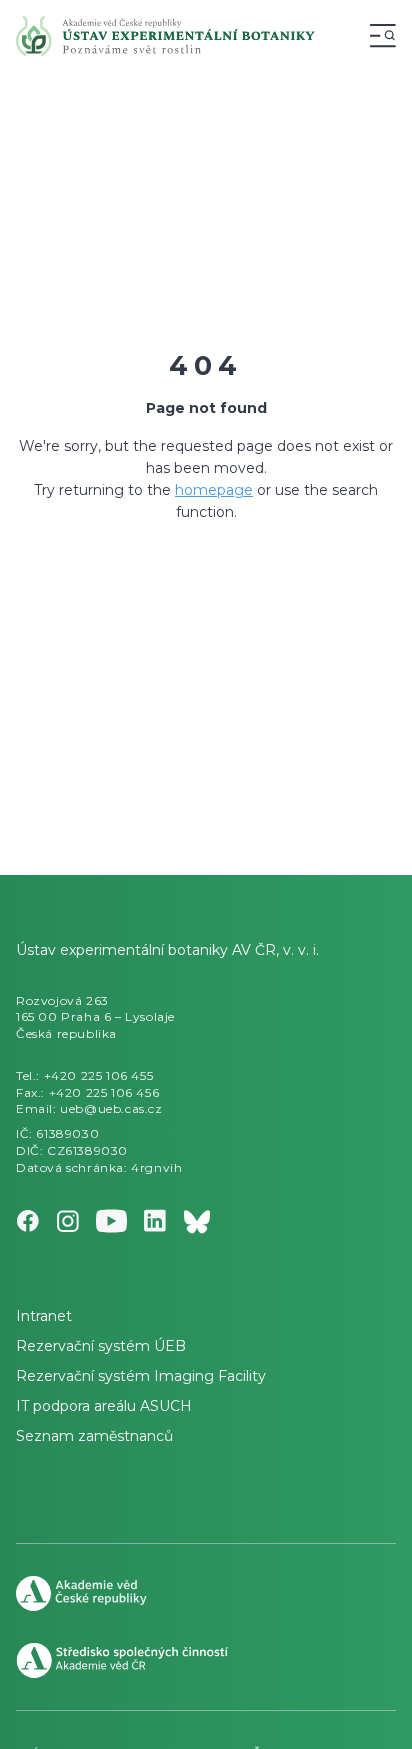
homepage (214, 490)
